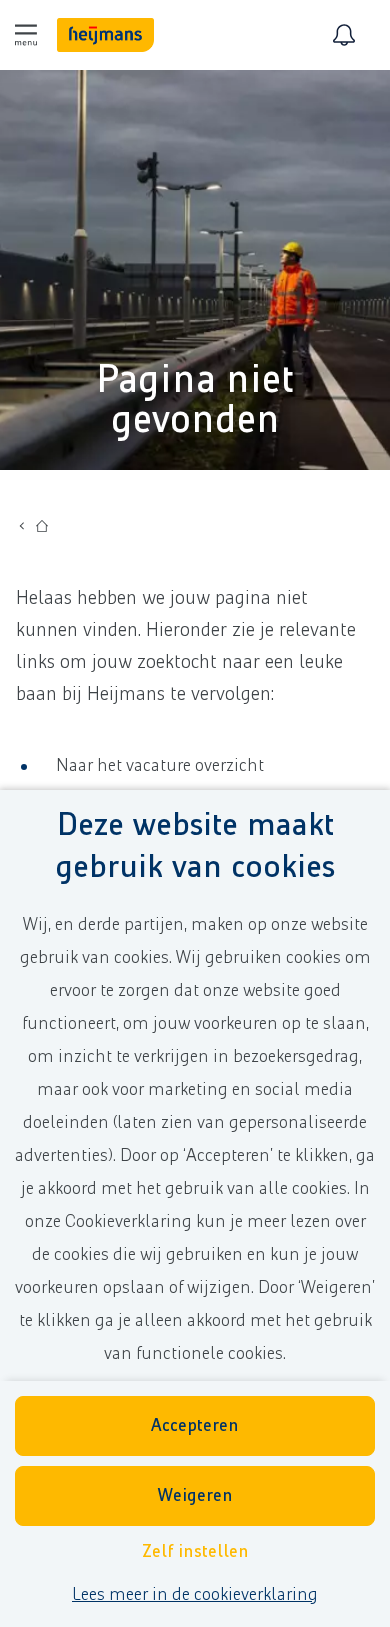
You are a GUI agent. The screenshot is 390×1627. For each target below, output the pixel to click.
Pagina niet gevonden (195, 400)
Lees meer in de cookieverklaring (195, 1595)
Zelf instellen (195, 1552)
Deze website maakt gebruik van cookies (195, 846)
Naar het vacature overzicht (160, 766)
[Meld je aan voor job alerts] (344, 35)
